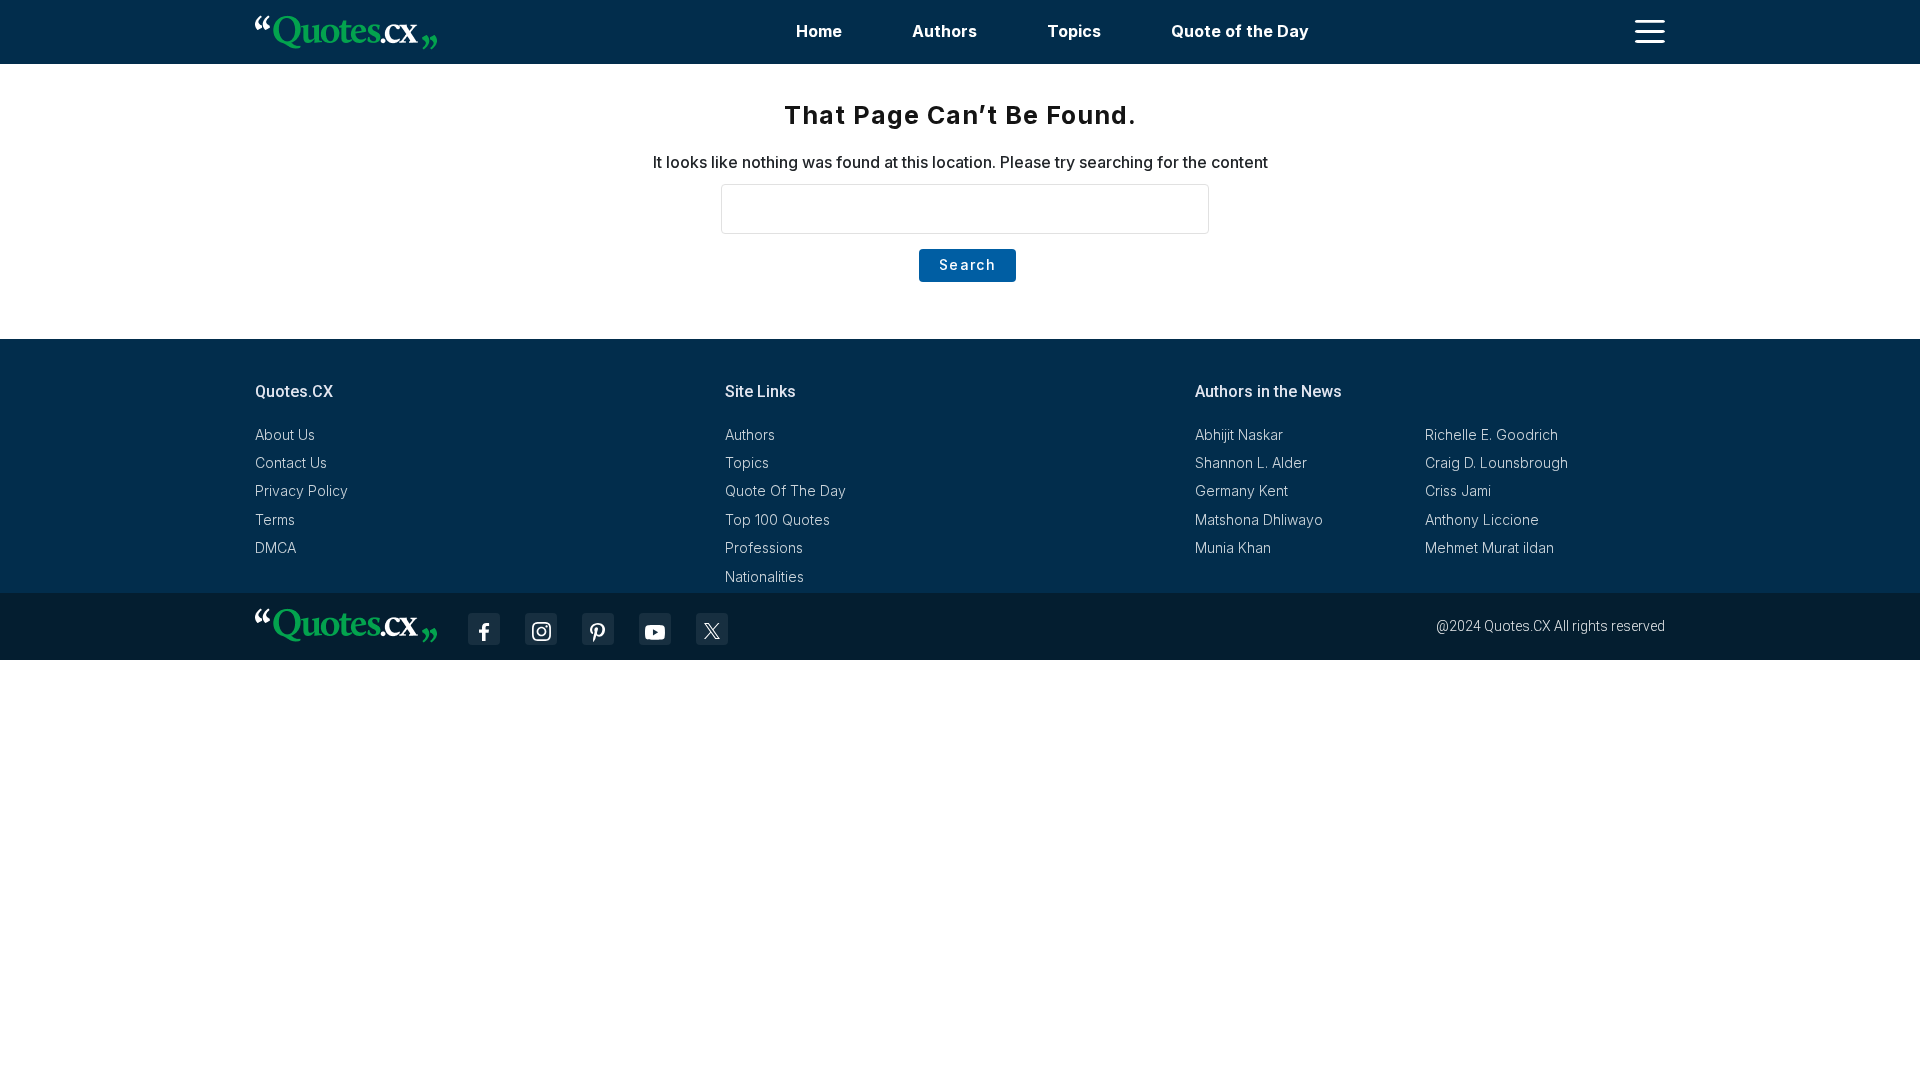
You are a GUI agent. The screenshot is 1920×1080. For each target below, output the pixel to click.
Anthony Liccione (1482, 519)
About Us (285, 434)
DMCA (275, 547)
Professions (764, 547)
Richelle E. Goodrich (1491, 434)
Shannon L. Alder (1251, 462)
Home (819, 31)
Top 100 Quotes (777, 519)
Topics (1074, 31)
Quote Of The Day (785, 490)
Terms (275, 519)
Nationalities (764, 576)
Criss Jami (1458, 490)
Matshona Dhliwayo (1259, 519)
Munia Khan (1233, 547)
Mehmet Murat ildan (1489, 547)
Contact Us (291, 462)
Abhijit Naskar (1239, 434)
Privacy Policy (301, 490)
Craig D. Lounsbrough (1496, 462)
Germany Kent (1241, 490)
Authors (944, 31)
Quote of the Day (1240, 31)
